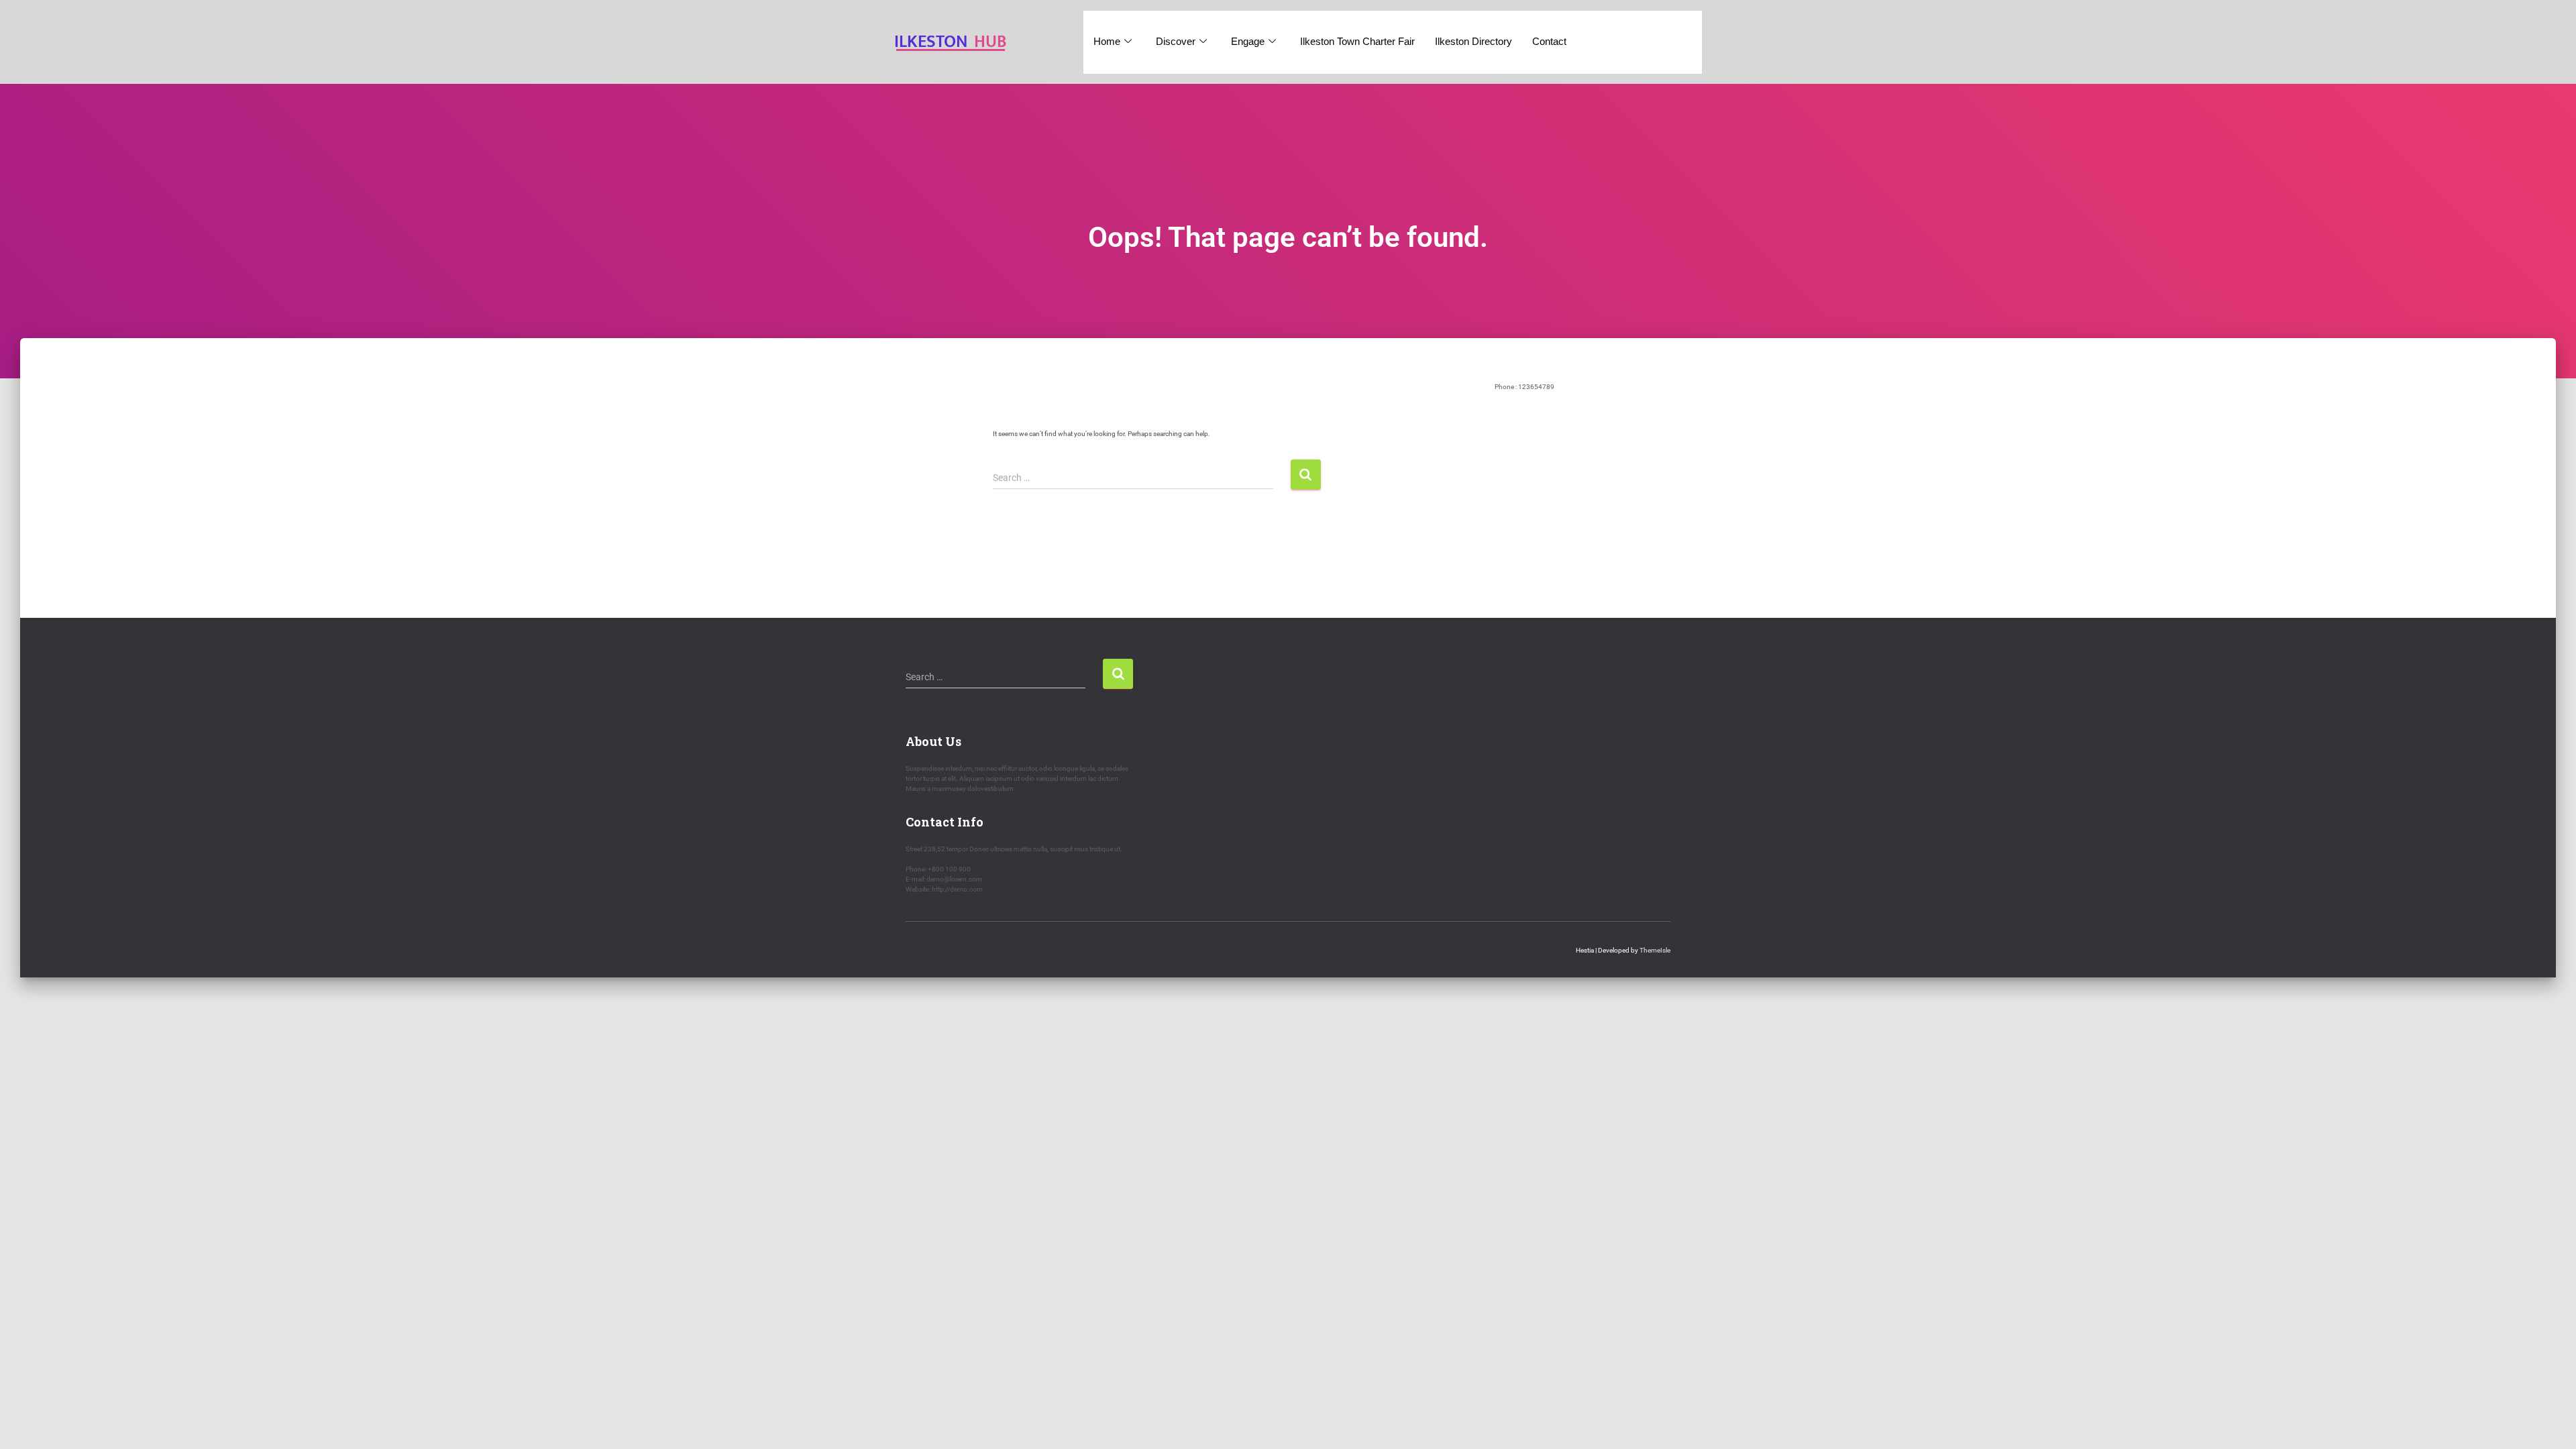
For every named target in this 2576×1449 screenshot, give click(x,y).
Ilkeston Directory (1473, 41)
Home (1107, 41)
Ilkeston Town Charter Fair (1357, 41)
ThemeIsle (1655, 950)
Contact (1549, 41)
